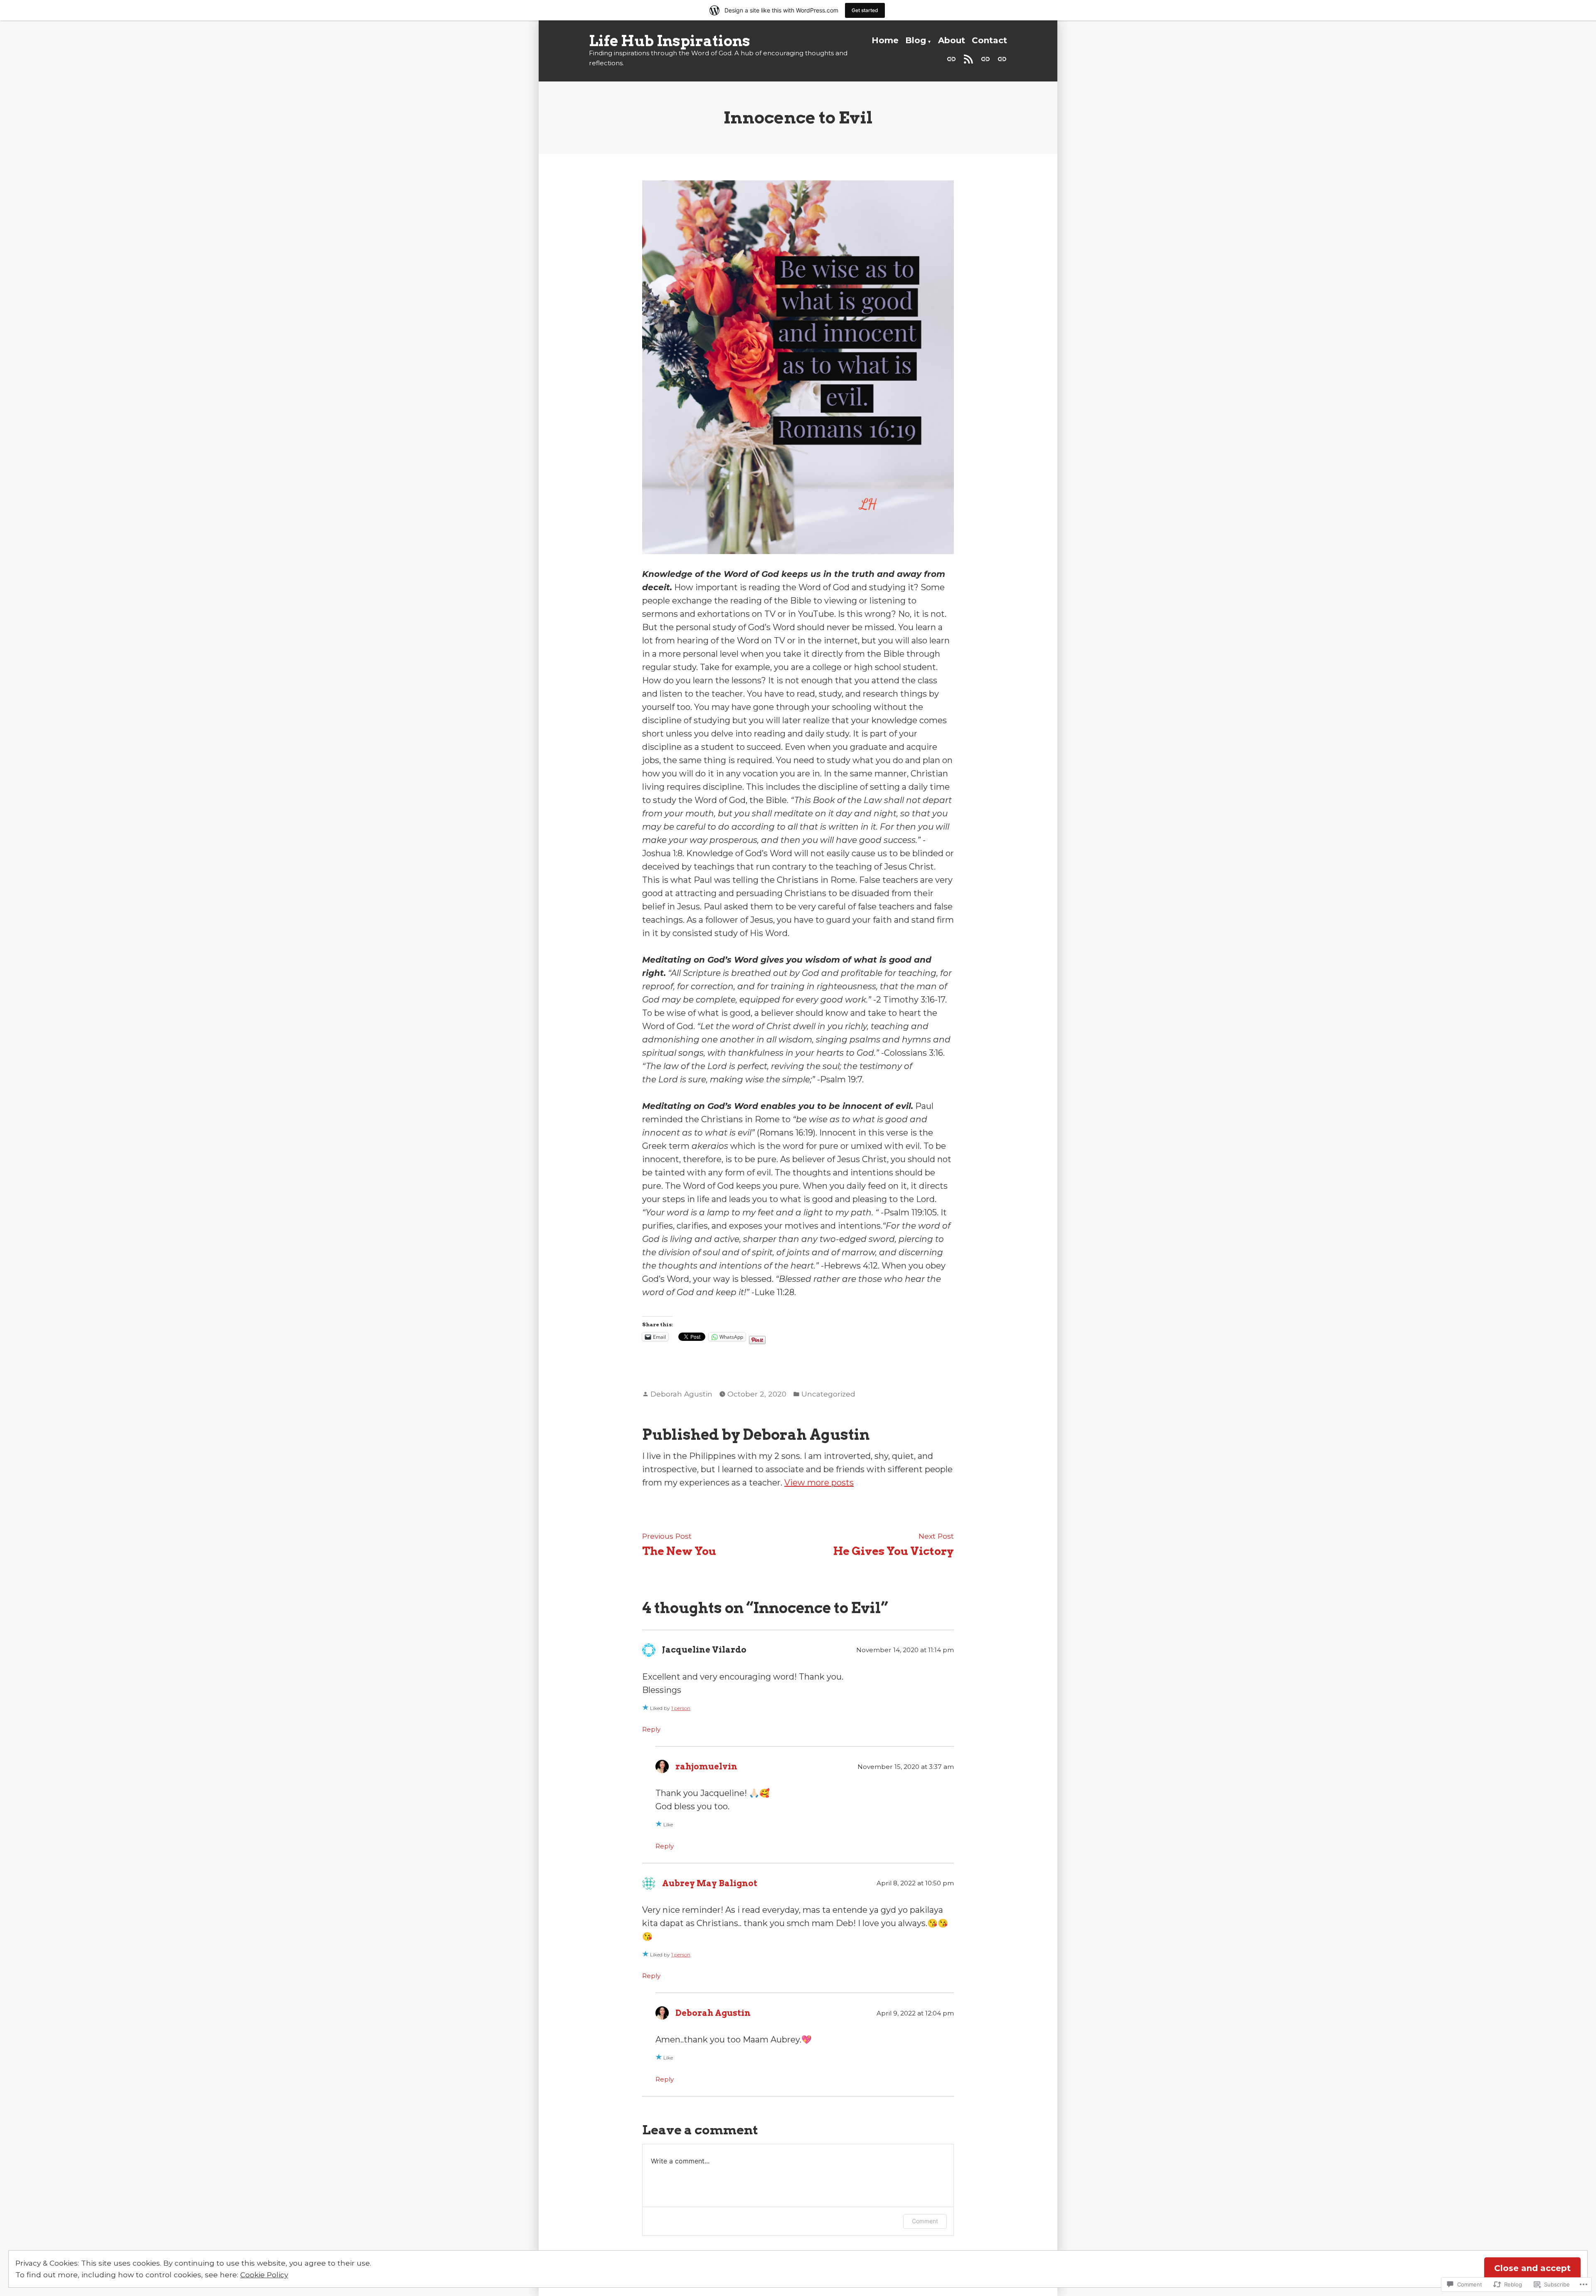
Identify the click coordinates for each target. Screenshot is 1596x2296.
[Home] (953, 58)
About (952, 40)
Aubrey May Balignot (710, 1883)
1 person (681, 1708)
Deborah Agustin (681, 1394)
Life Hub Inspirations (670, 41)
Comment (925, 2221)
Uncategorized (828, 1394)
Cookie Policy (264, 2275)
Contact (989, 40)
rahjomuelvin (706, 1766)
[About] (985, 58)
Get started (865, 10)
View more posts (819, 1483)
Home (885, 40)
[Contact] (1000, 58)
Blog (916, 40)
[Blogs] (968, 58)
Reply (651, 1729)
